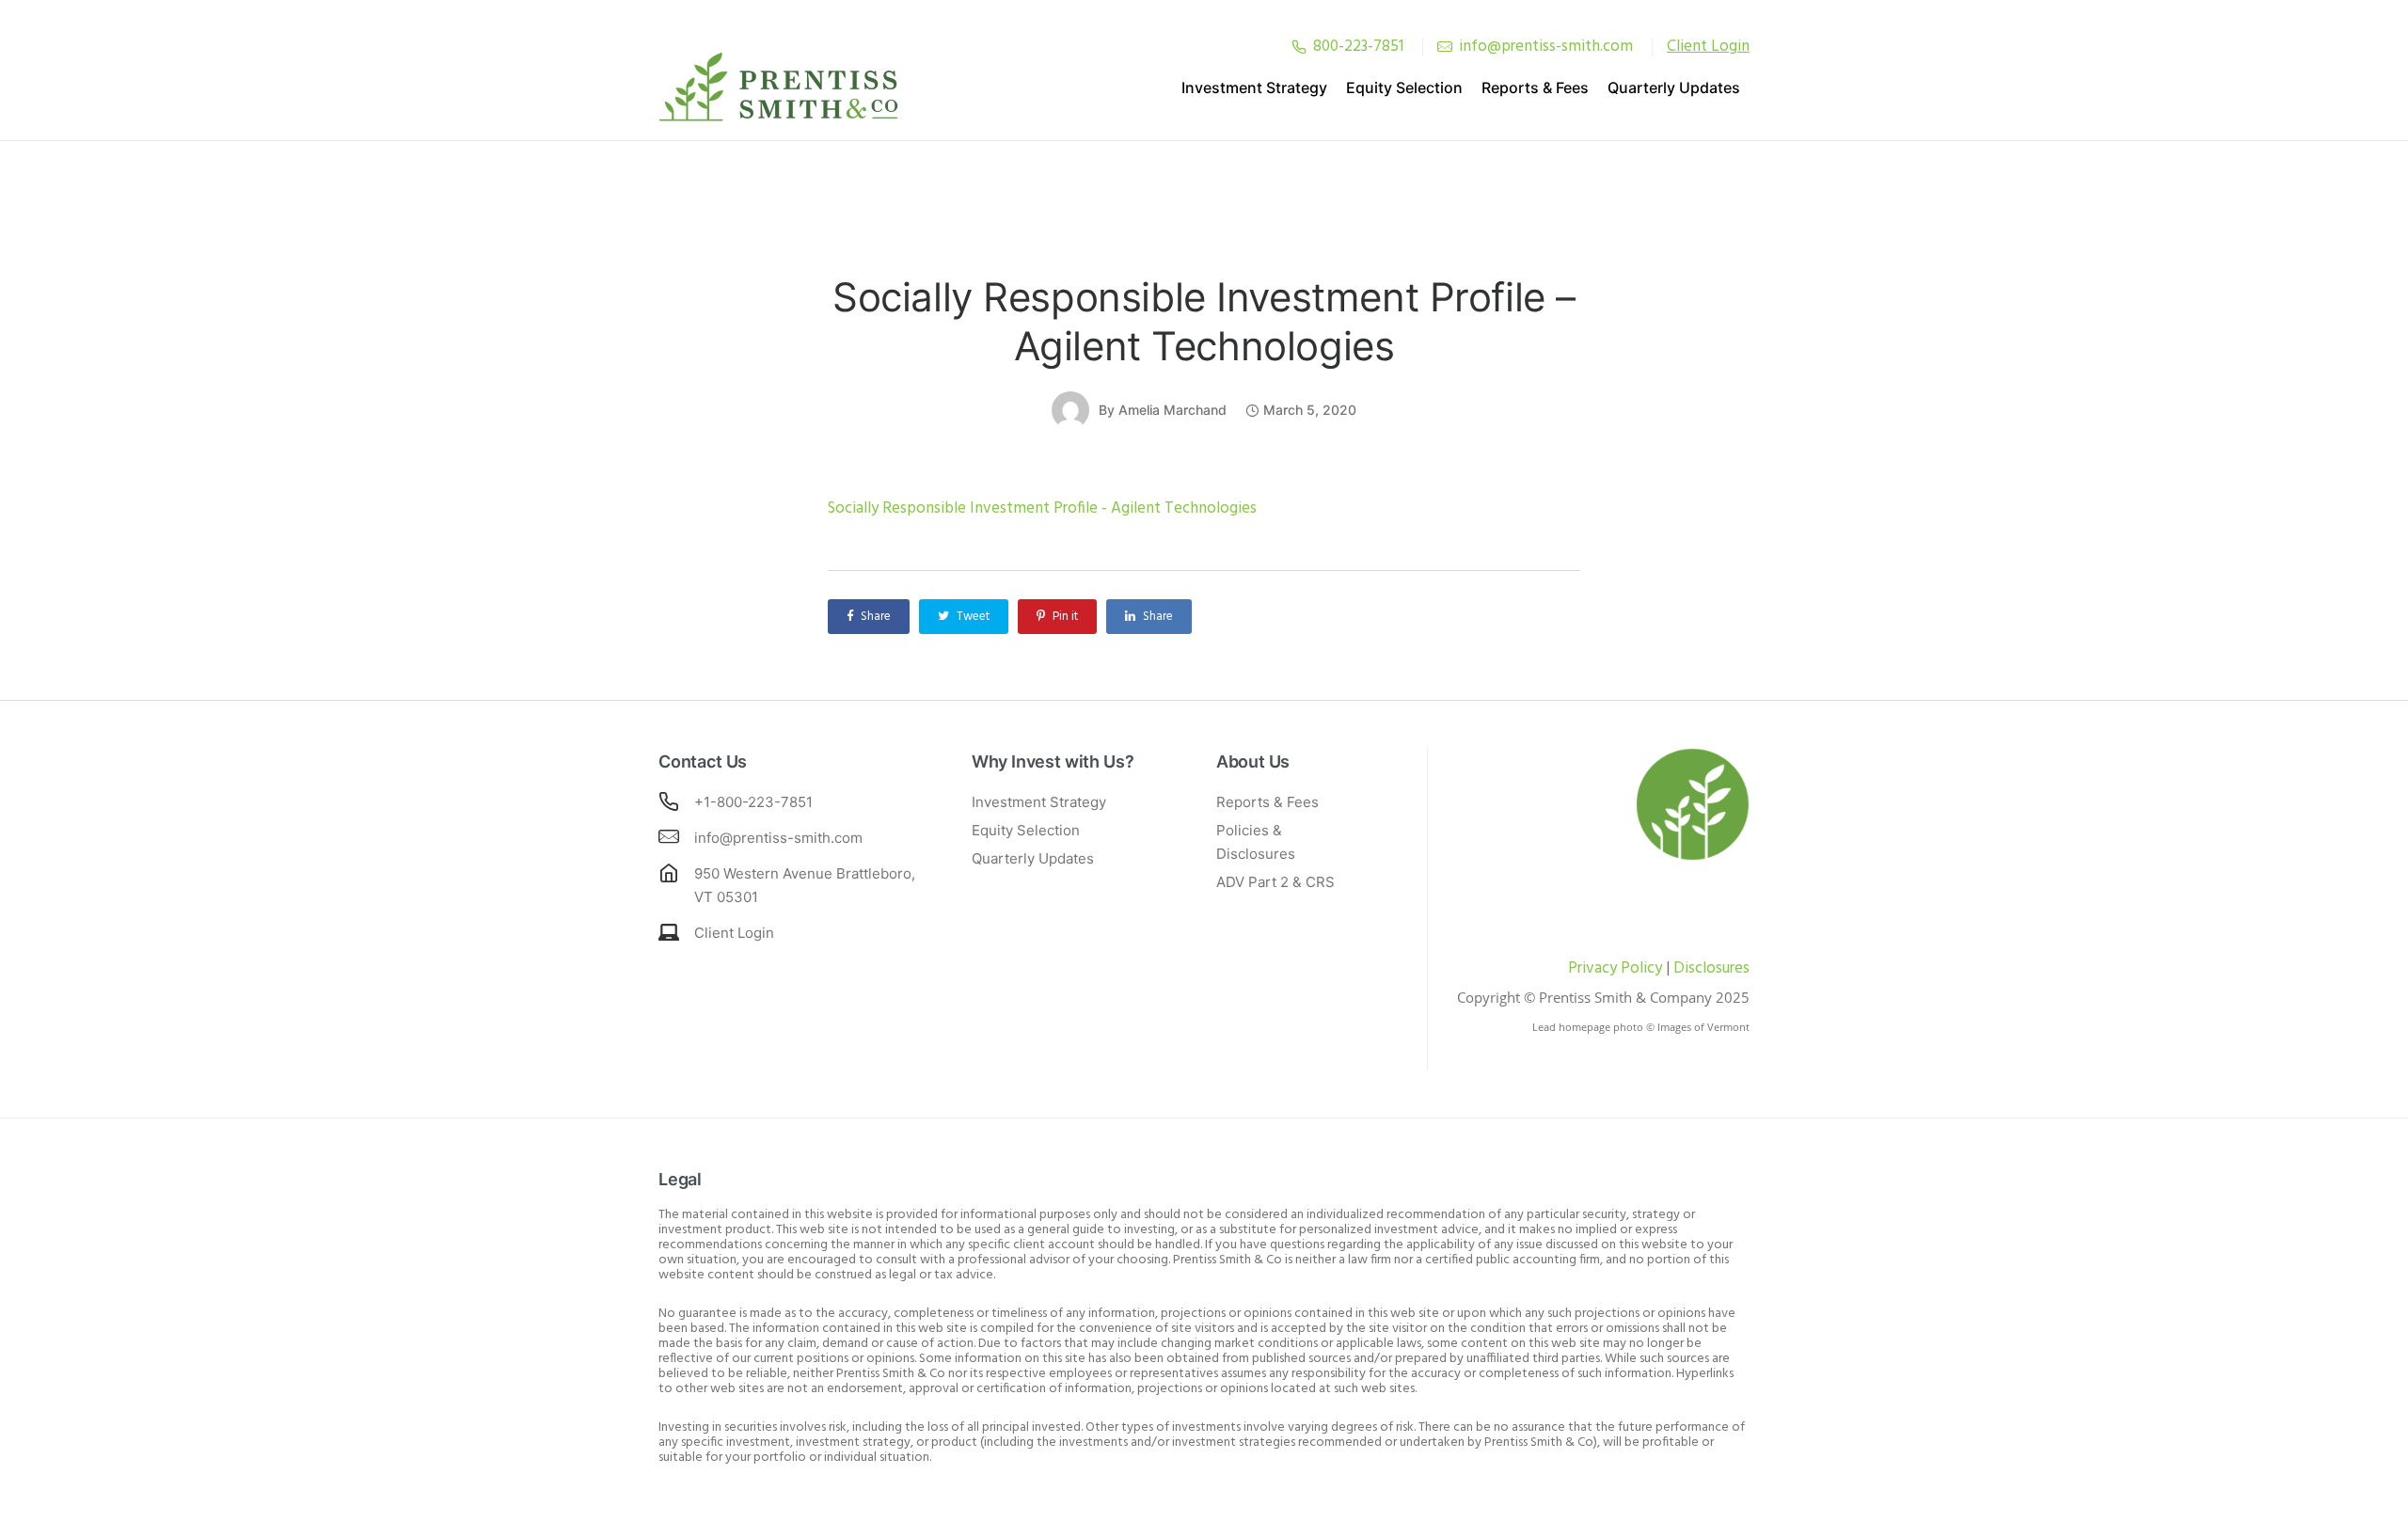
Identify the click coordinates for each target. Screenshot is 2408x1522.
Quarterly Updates (1674, 87)
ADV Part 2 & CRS (1275, 882)
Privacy (1592, 968)
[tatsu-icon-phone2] (1299, 47)
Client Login (734, 933)
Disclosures (1711, 968)
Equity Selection (1404, 87)
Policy (1640, 968)
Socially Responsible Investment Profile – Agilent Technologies (1204, 321)
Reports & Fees (1535, 87)
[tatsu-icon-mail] (1445, 47)
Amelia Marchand (1172, 410)
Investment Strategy (1254, 87)
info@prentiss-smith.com (1546, 47)
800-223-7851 (1358, 47)
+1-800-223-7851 (753, 802)
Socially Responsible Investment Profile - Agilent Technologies (1042, 508)
